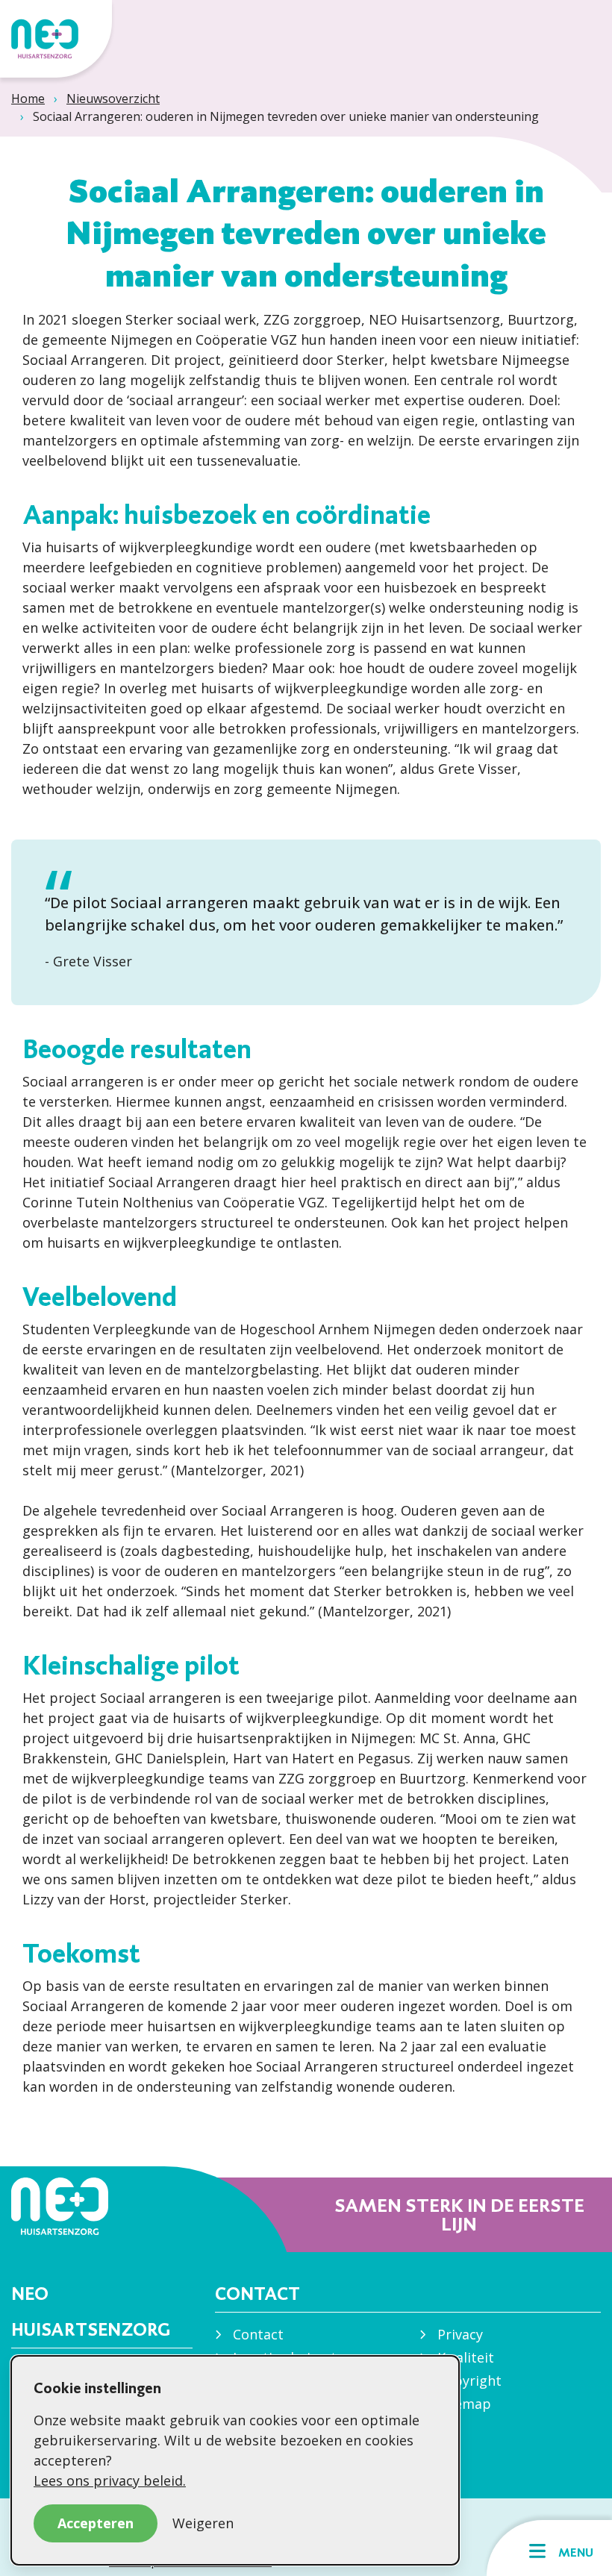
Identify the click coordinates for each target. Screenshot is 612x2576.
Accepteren (96, 2523)
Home (28, 99)
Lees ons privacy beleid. (110, 2480)
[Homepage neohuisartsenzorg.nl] (56, 39)
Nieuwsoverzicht (113, 99)
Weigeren (203, 2523)
